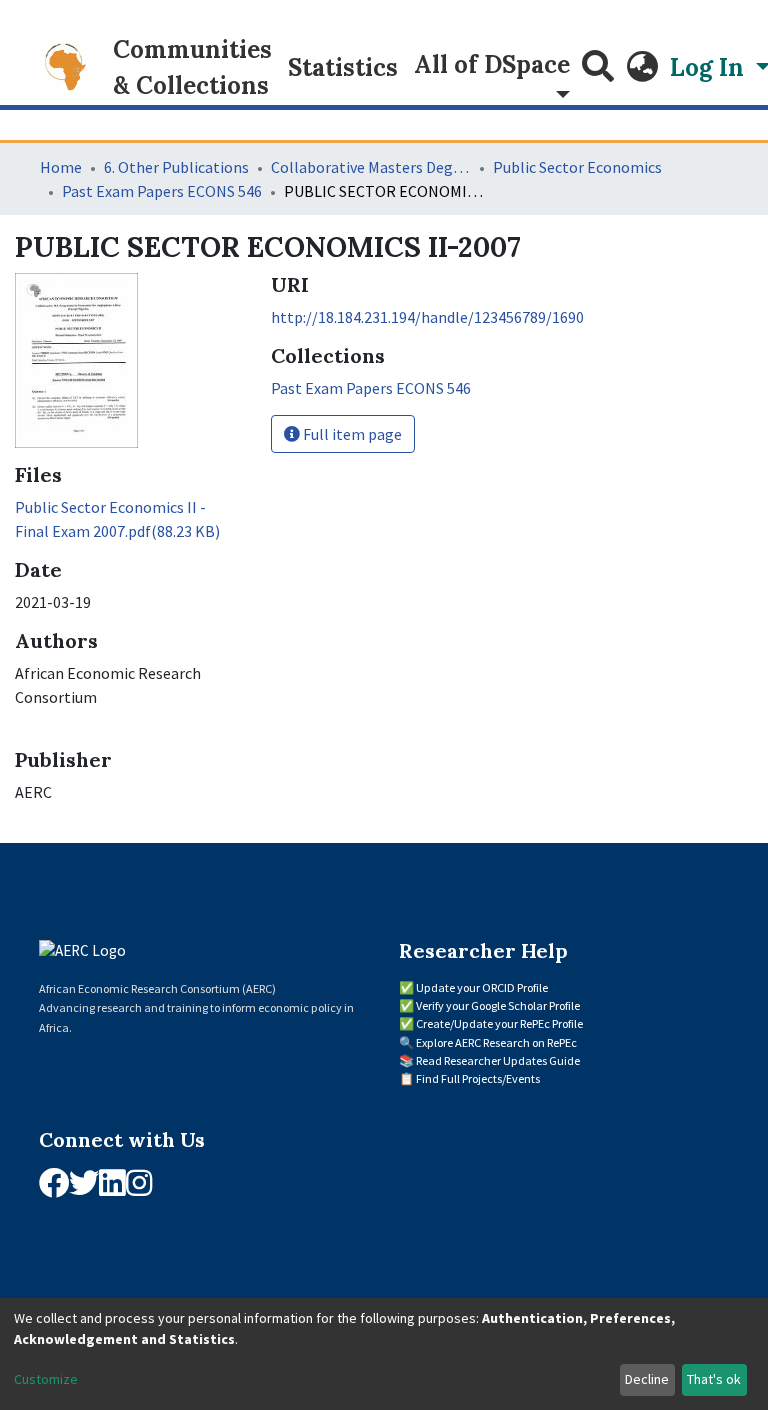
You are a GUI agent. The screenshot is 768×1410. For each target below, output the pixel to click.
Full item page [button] (351, 434)
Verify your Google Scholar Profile (498, 1005)
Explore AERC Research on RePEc (496, 1042)
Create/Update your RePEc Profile (499, 1023)
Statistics (343, 67)
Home (61, 167)
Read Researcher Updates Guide (498, 1060)
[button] (642, 68)
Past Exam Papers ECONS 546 (162, 191)
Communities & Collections (192, 67)
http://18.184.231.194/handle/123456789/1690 (427, 317)
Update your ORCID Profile (482, 987)
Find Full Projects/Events (478, 1078)
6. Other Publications (176, 167)
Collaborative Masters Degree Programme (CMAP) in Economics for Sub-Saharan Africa (371, 167)
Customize (46, 1379)
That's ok (714, 1379)
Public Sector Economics (577, 167)
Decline (647, 1379)
